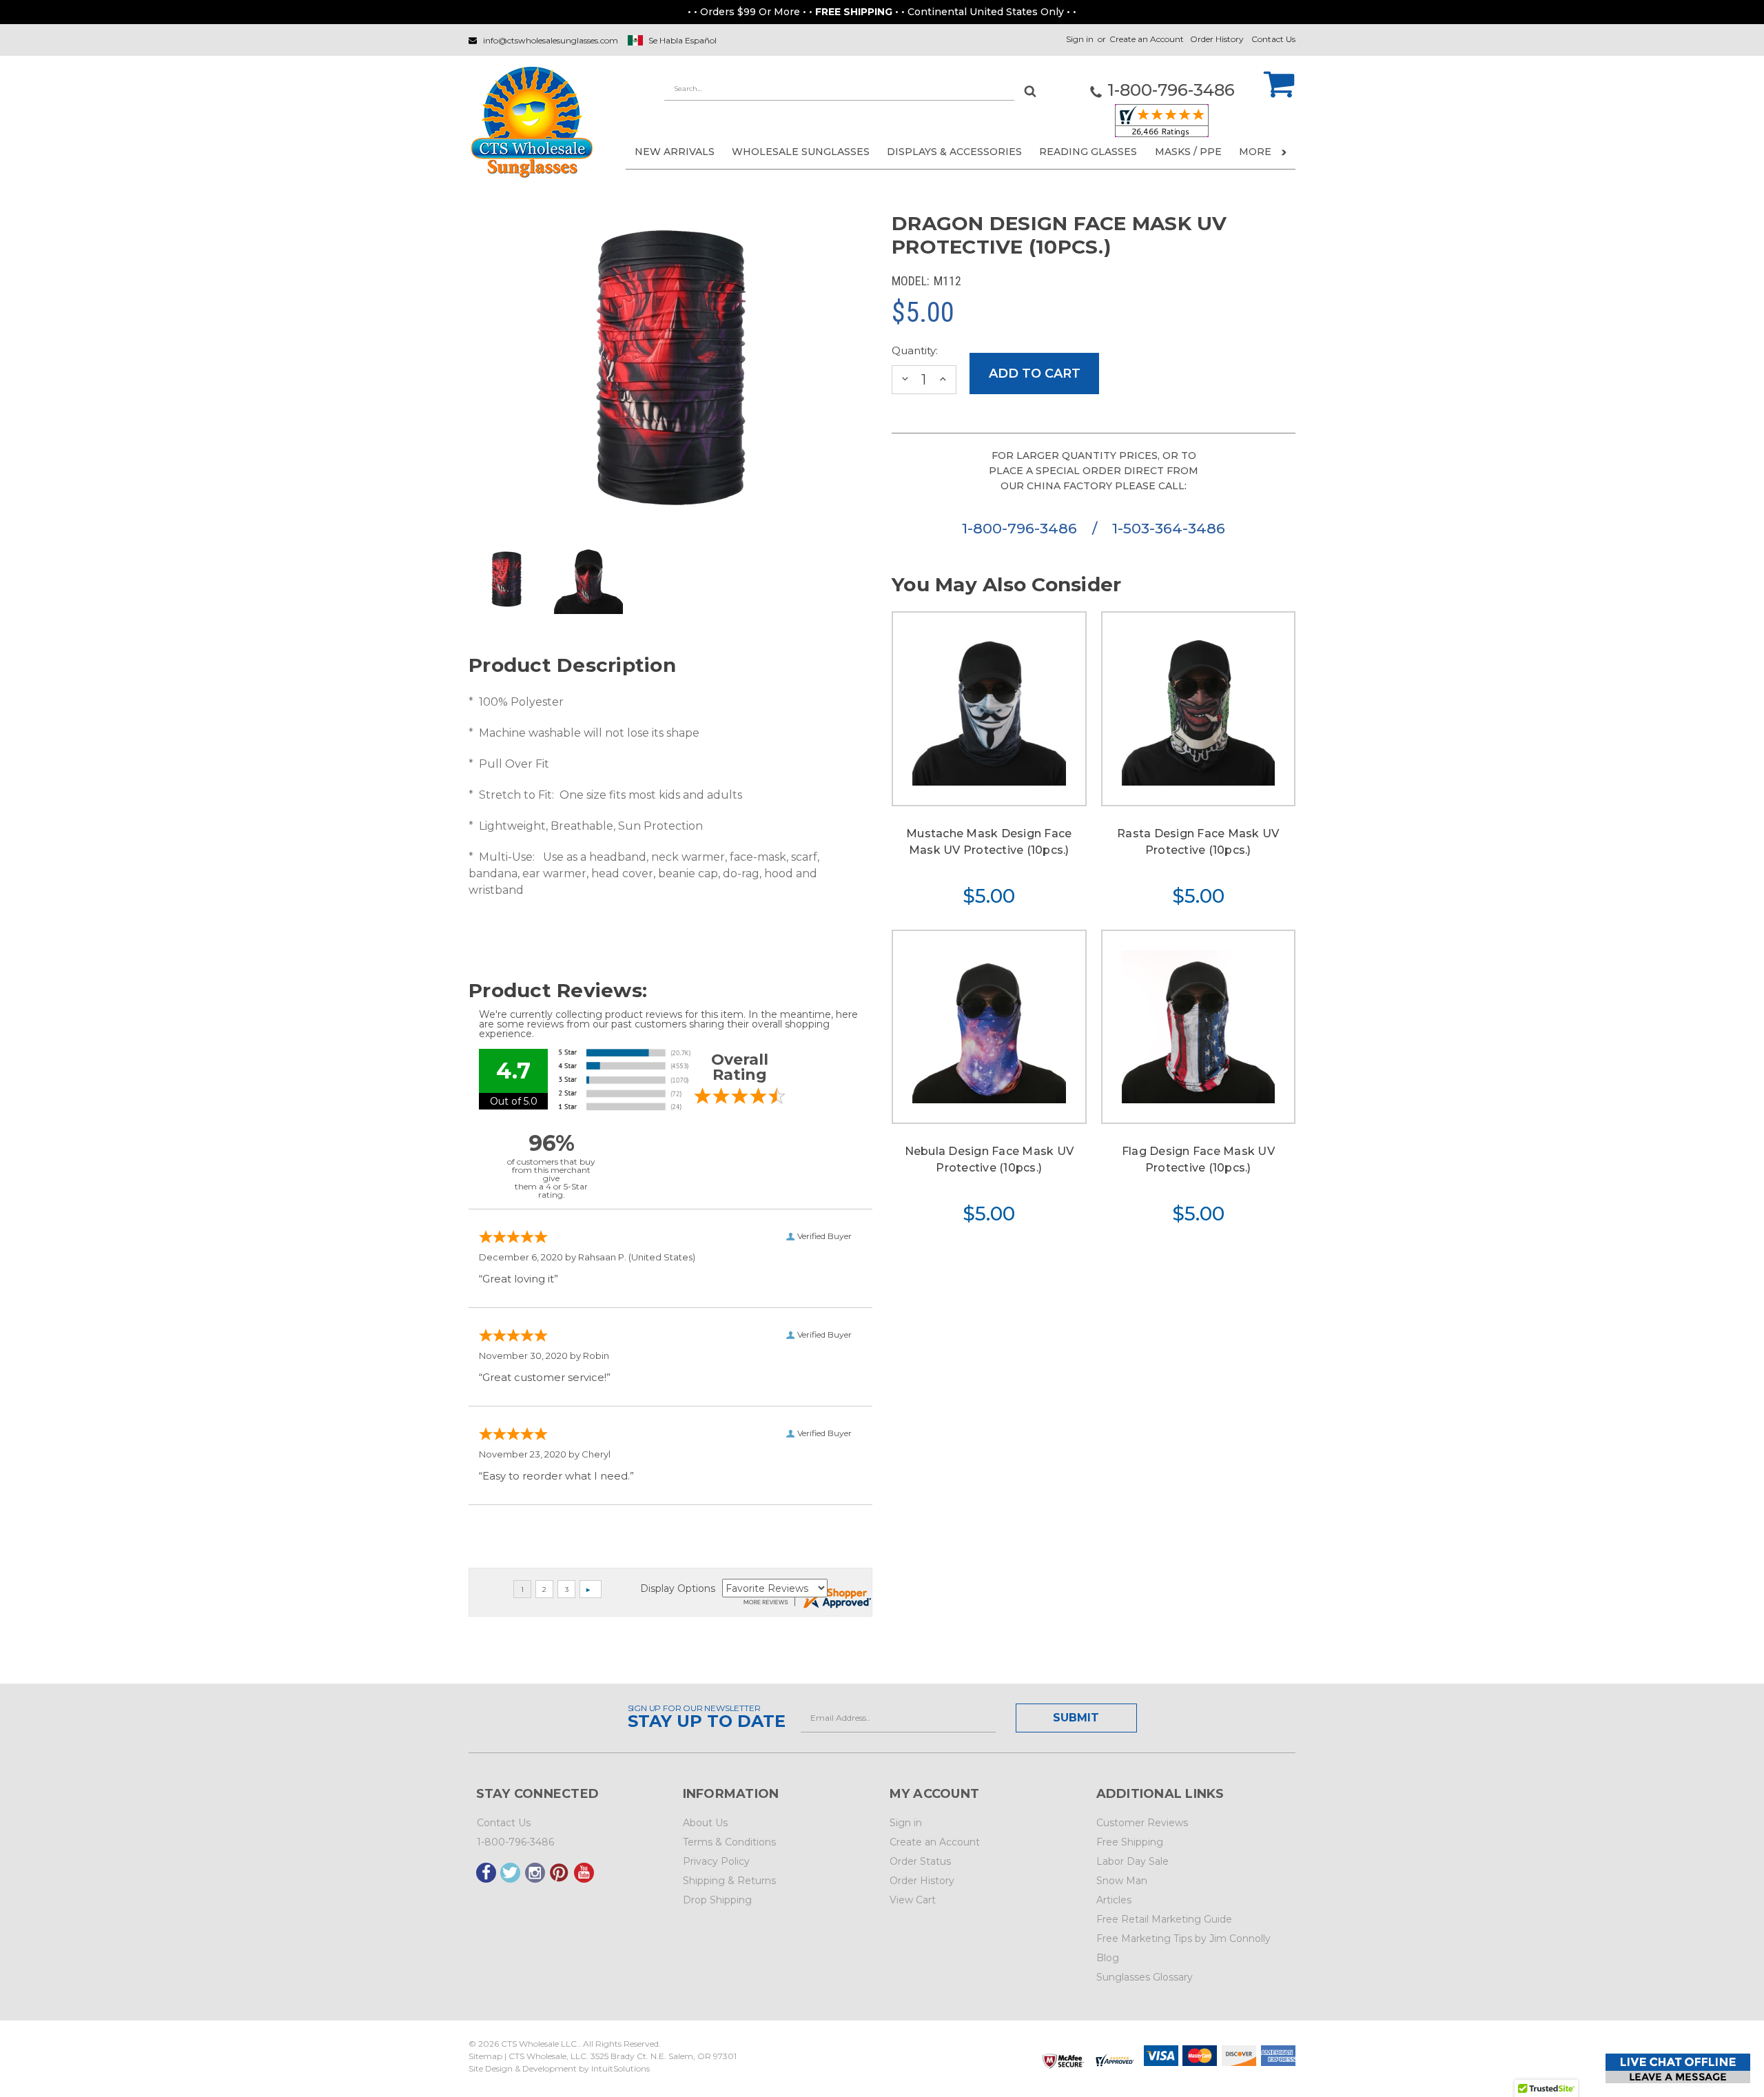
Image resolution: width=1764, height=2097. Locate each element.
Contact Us (1273, 39)
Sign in (1080, 39)
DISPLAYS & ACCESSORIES (954, 152)
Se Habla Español (683, 40)
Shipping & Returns (729, 1881)
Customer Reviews (1142, 1823)
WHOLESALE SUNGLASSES (801, 152)
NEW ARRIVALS (675, 152)
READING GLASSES (1088, 152)
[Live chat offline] (1678, 2068)
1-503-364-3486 (1169, 528)
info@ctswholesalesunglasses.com (551, 40)
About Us (705, 1823)
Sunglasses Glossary (1145, 1977)
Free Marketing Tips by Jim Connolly (1183, 1939)
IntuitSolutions (621, 2068)
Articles (1114, 1900)
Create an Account (1147, 39)
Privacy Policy (716, 1861)
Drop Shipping (717, 1900)
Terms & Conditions (729, 1842)
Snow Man (1122, 1881)
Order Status (920, 1861)
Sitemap (485, 2056)
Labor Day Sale (1132, 1861)
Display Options (678, 1588)
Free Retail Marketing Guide (1164, 1919)
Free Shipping (1130, 1842)
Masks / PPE (1188, 152)
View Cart (913, 1900)
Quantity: (915, 350)
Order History (1217, 39)
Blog (1108, 1958)
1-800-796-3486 (1022, 528)
